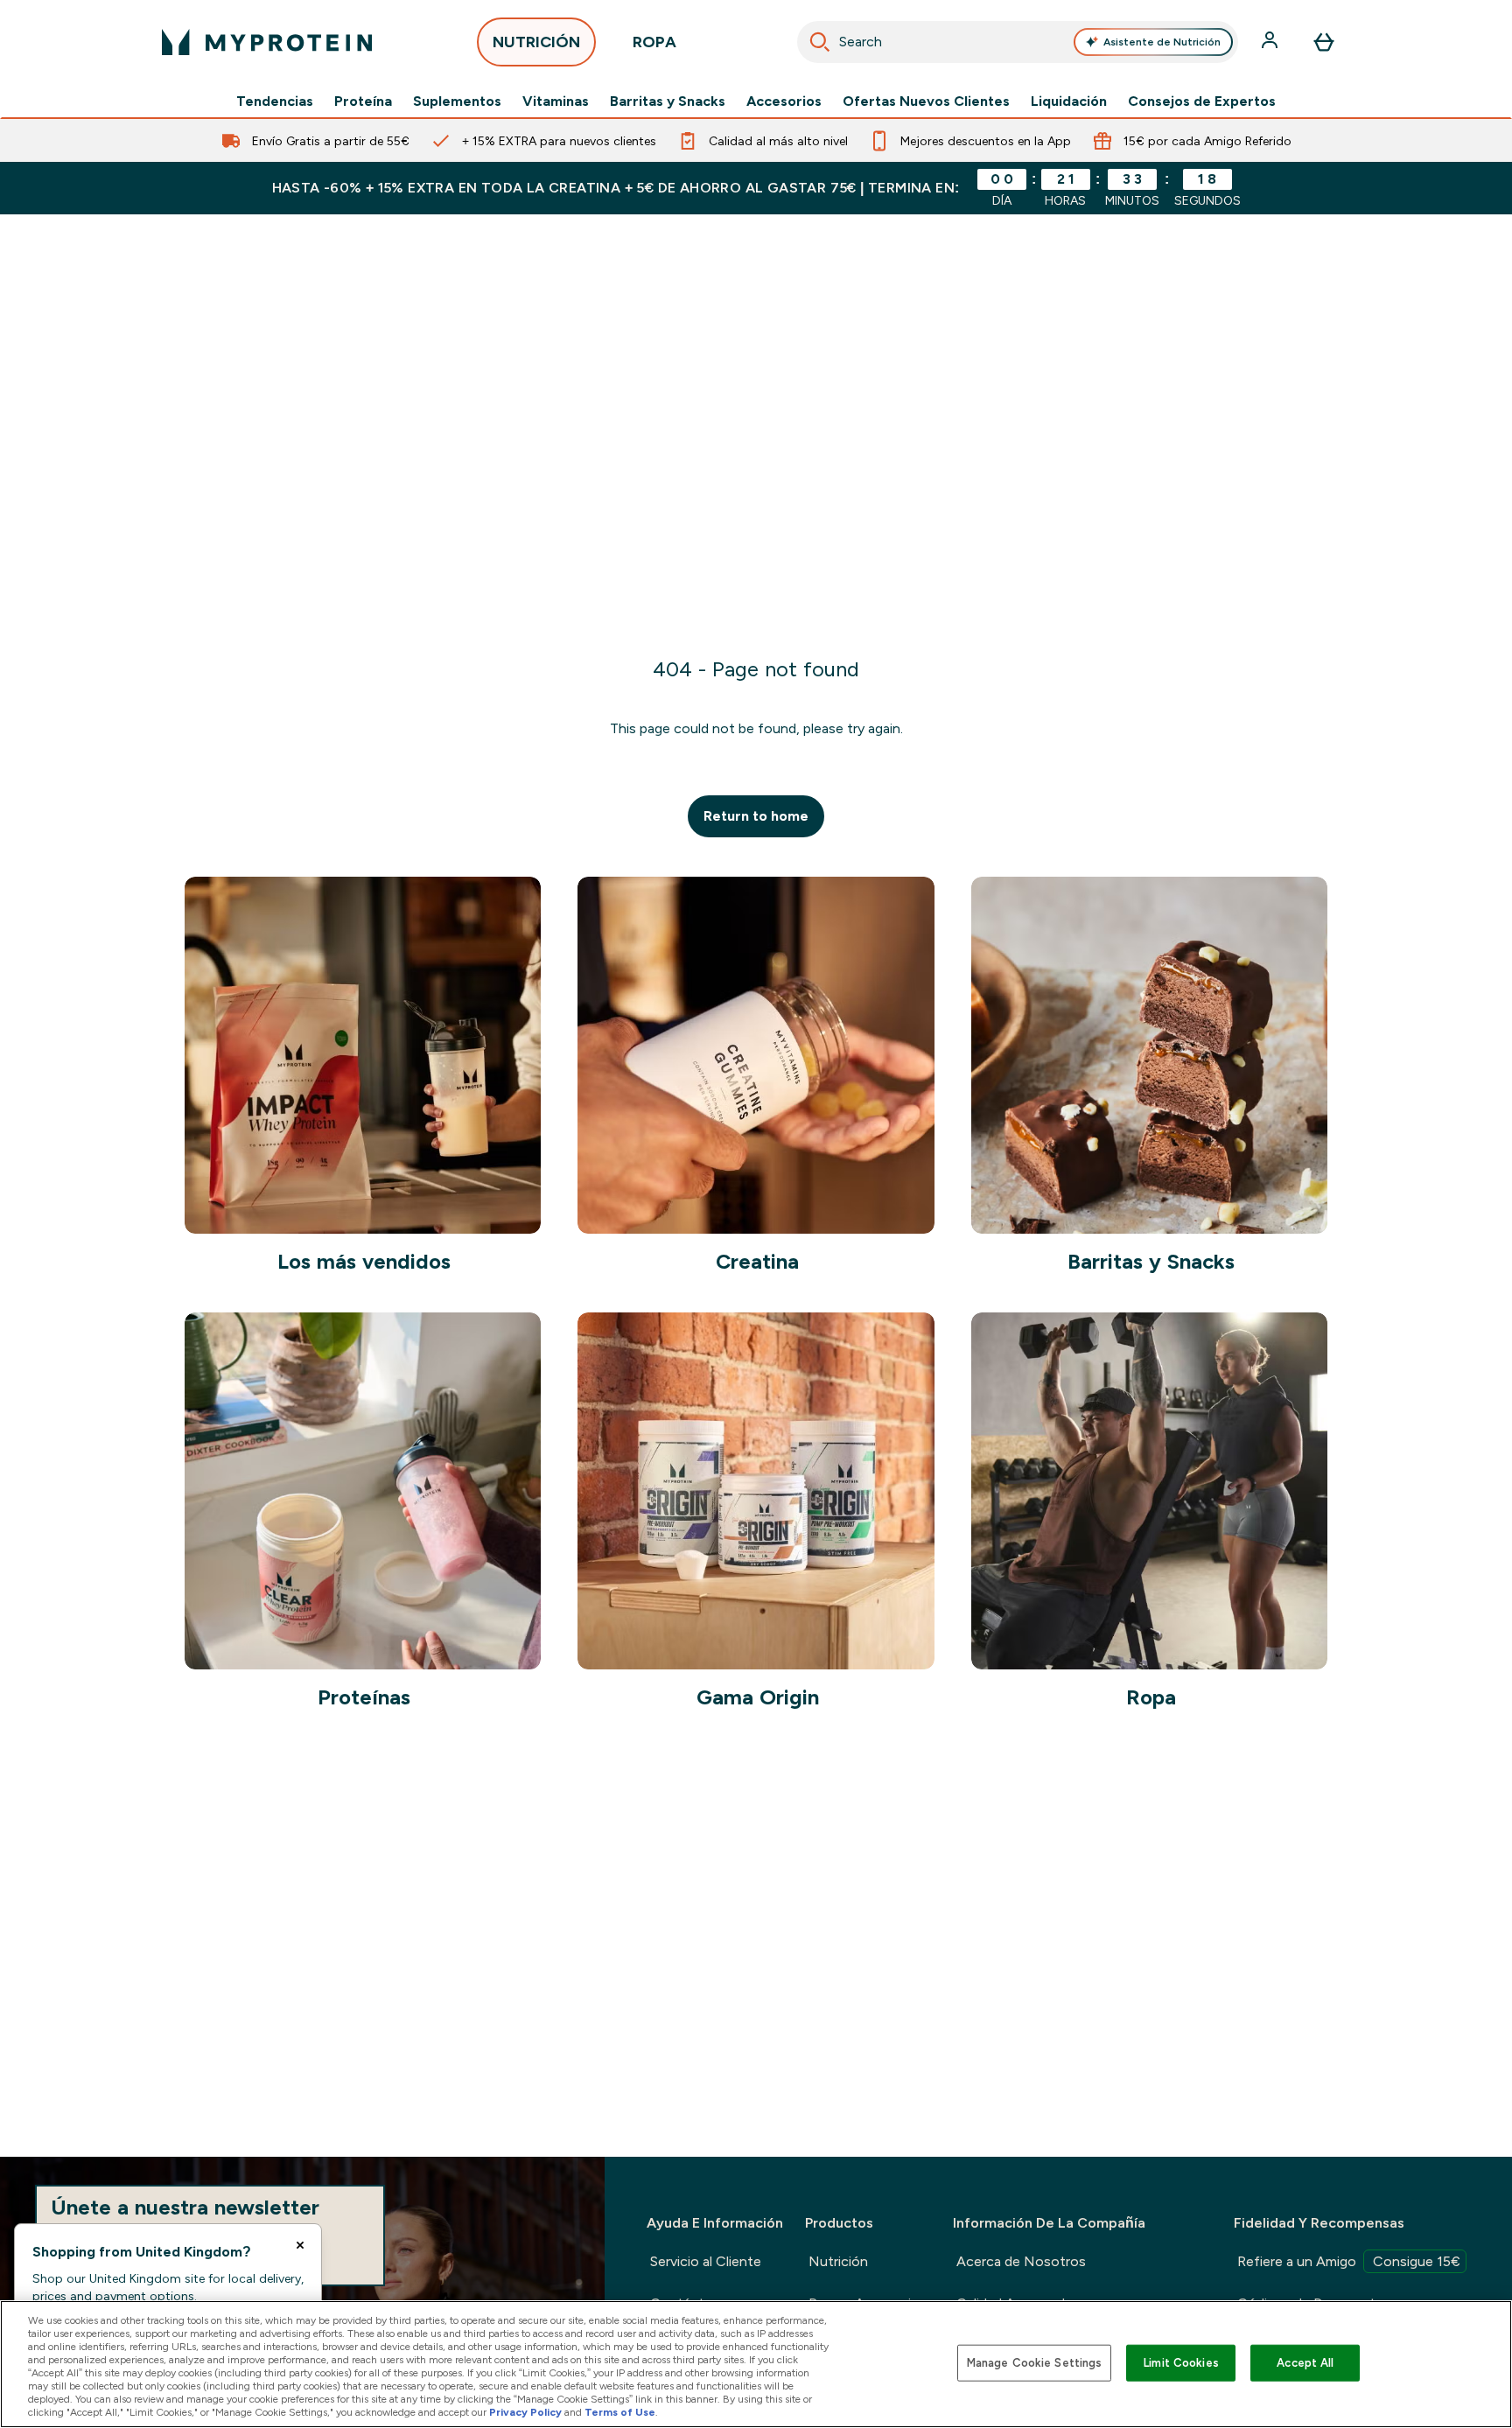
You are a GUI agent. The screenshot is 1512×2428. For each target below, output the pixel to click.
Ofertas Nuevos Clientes (926, 101)
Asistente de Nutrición (1162, 42)
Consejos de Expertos (1202, 101)
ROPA (654, 42)
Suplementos (457, 101)
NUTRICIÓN (536, 42)
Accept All (1305, 2363)
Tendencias (275, 101)
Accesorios (784, 101)
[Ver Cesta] (1324, 42)
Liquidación (1069, 101)
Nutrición (838, 2261)
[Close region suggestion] (300, 2245)
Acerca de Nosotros (1021, 2261)
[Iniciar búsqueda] (820, 42)
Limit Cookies (1181, 2363)
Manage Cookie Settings (1035, 2363)
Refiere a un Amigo (1349, 2261)
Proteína (363, 101)
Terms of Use (620, 2412)
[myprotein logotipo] (267, 42)
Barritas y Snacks (668, 101)
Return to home (756, 816)
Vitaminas (556, 101)
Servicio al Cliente (706, 2261)
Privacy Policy (525, 2412)
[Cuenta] (1271, 42)
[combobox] (1018, 42)
